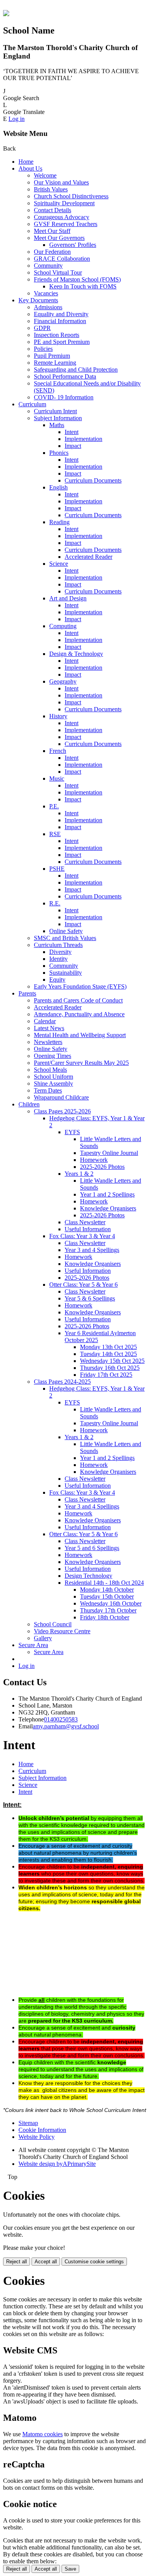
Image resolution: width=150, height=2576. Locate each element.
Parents (27, 993)
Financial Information (60, 321)
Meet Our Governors (59, 238)
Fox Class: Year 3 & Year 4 (82, 1236)
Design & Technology (76, 654)
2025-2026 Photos (102, 1167)
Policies (43, 349)
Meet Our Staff (52, 231)
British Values (51, 189)
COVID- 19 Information (64, 397)
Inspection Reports (57, 335)
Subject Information (58, 418)
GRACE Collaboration (62, 259)
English (58, 487)
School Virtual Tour (58, 272)
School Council (53, 1624)
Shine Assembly (53, 1084)
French (58, 751)
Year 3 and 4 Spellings (92, 1250)
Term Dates (48, 1090)
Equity (57, 980)
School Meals (50, 1070)
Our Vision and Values (61, 182)
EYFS (72, 1132)
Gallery (43, 1638)
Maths (57, 425)
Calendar (45, 1021)
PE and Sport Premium (62, 342)
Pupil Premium (52, 356)
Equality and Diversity (61, 314)
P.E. (54, 806)
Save (70, 2569)
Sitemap (28, 2123)
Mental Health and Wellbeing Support (80, 1035)
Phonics (59, 453)
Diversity (60, 952)
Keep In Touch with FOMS (83, 286)
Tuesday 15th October (107, 1596)
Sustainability (66, 973)
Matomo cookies (42, 2434)
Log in (17, 119)
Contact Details (52, 210)
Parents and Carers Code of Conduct (78, 1000)
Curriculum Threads (58, 945)
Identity (58, 959)
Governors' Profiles (73, 245)
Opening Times (52, 1056)
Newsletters (48, 1042)
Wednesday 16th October (111, 1603)
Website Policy (37, 2137)
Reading (59, 522)
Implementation (83, 439)
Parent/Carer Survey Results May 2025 (81, 1063)
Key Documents (38, 300)
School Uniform (53, 1077)
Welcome (45, 175)
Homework (94, 1160)
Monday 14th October (107, 1590)
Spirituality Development (64, 203)
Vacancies (46, 293)
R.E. (55, 903)
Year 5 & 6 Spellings (90, 1298)
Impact (73, 446)
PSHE (57, 869)
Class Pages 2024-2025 (62, 1382)
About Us (30, 168)
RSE (55, 834)
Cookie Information (42, 2130)
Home (26, 162)
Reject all (17, 2262)
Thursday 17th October (108, 1610)
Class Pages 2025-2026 (62, 1111)
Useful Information (88, 1229)
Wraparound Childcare (61, 1097)
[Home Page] (6, 14)
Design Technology (88, 1576)
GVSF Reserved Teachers (66, 224)
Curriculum (32, 404)
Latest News (49, 1028)
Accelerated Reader (88, 557)
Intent (72, 432)
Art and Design (68, 598)
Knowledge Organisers (108, 1208)
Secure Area (33, 1645)
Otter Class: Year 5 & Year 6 (83, 1285)
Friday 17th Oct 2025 (106, 1375)
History (58, 716)
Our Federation (52, 252)
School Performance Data (65, 376)
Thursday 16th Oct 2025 (110, 1368)
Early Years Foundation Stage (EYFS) (80, 986)
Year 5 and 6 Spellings (92, 1548)
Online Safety (66, 931)
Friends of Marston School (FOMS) (77, 279)
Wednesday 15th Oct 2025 (112, 1361)
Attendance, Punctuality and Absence (79, 1014)
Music (57, 778)
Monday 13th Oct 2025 (108, 1347)
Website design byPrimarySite (57, 2164)
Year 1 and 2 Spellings (107, 1194)
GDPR (42, 328)
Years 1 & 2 (79, 1174)
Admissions (48, 307)
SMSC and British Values (65, 938)
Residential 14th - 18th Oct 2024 (104, 1583)
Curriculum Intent (55, 411)
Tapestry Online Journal (109, 1153)
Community (48, 266)
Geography (63, 681)
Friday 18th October (105, 1617)
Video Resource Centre (62, 1631)
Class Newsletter (85, 1222)
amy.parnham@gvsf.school (66, 1726)
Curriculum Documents (93, 480)
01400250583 (61, 1719)
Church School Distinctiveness (71, 196)
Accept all (46, 2262)
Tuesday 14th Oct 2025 (108, 1354)
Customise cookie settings (94, 2262)
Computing (63, 626)
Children (29, 1104)
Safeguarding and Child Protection (76, 370)
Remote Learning (55, 363)
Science (59, 564)
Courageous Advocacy (62, 217)
